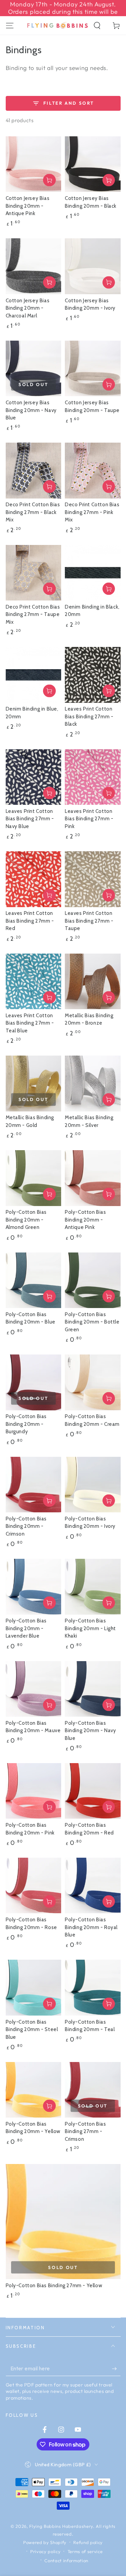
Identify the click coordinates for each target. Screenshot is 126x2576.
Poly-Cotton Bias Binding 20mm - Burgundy (26, 1424)
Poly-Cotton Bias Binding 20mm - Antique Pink (86, 1220)
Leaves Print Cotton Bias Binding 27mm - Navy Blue (30, 819)
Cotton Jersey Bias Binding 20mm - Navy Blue (31, 410)
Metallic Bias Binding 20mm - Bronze (89, 1019)
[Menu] (10, 25)
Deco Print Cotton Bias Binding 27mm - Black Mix (33, 512)
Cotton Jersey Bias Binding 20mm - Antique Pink (28, 206)
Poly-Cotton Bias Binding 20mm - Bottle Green (92, 1322)
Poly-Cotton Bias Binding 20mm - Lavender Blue (26, 1628)
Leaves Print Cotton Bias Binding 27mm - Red (30, 921)
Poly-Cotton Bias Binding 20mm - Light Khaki (90, 1628)
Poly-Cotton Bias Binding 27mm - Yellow (54, 2286)
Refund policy (88, 2542)
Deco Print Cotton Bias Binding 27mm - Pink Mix (92, 512)
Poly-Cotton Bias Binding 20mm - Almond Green (26, 1220)
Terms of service (85, 2551)
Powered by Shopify (45, 2542)
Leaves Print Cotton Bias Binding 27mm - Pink (89, 819)
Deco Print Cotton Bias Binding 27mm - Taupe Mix (33, 614)
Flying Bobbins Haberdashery (61, 2526)
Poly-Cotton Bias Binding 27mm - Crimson (86, 2132)
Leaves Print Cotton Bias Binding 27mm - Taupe (89, 921)
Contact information (66, 2561)
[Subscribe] (116, 2369)
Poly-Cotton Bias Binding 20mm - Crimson (26, 1526)
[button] (97, 25)
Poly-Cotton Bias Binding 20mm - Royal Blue (91, 1927)
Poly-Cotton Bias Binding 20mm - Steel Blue (32, 2030)
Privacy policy (45, 2551)
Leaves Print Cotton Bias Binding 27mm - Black (89, 716)
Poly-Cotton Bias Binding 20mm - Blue (31, 1318)
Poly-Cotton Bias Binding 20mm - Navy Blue (90, 1731)
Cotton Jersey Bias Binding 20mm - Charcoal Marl (28, 308)
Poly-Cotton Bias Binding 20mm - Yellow (33, 2128)
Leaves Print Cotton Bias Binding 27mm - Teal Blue (30, 1023)
